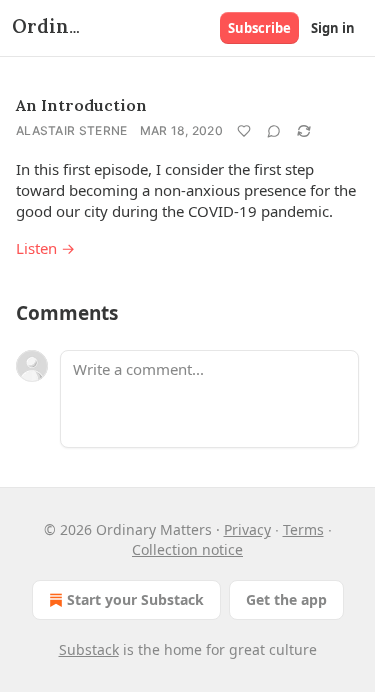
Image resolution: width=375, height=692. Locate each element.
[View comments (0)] (274, 131)
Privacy (247, 529)
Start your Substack (135, 599)
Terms (303, 529)
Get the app (286, 599)
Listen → (45, 248)
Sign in (333, 28)
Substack (89, 649)
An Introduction (81, 105)
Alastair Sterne (72, 130)
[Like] (244, 131)
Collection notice (187, 549)
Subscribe (259, 28)
